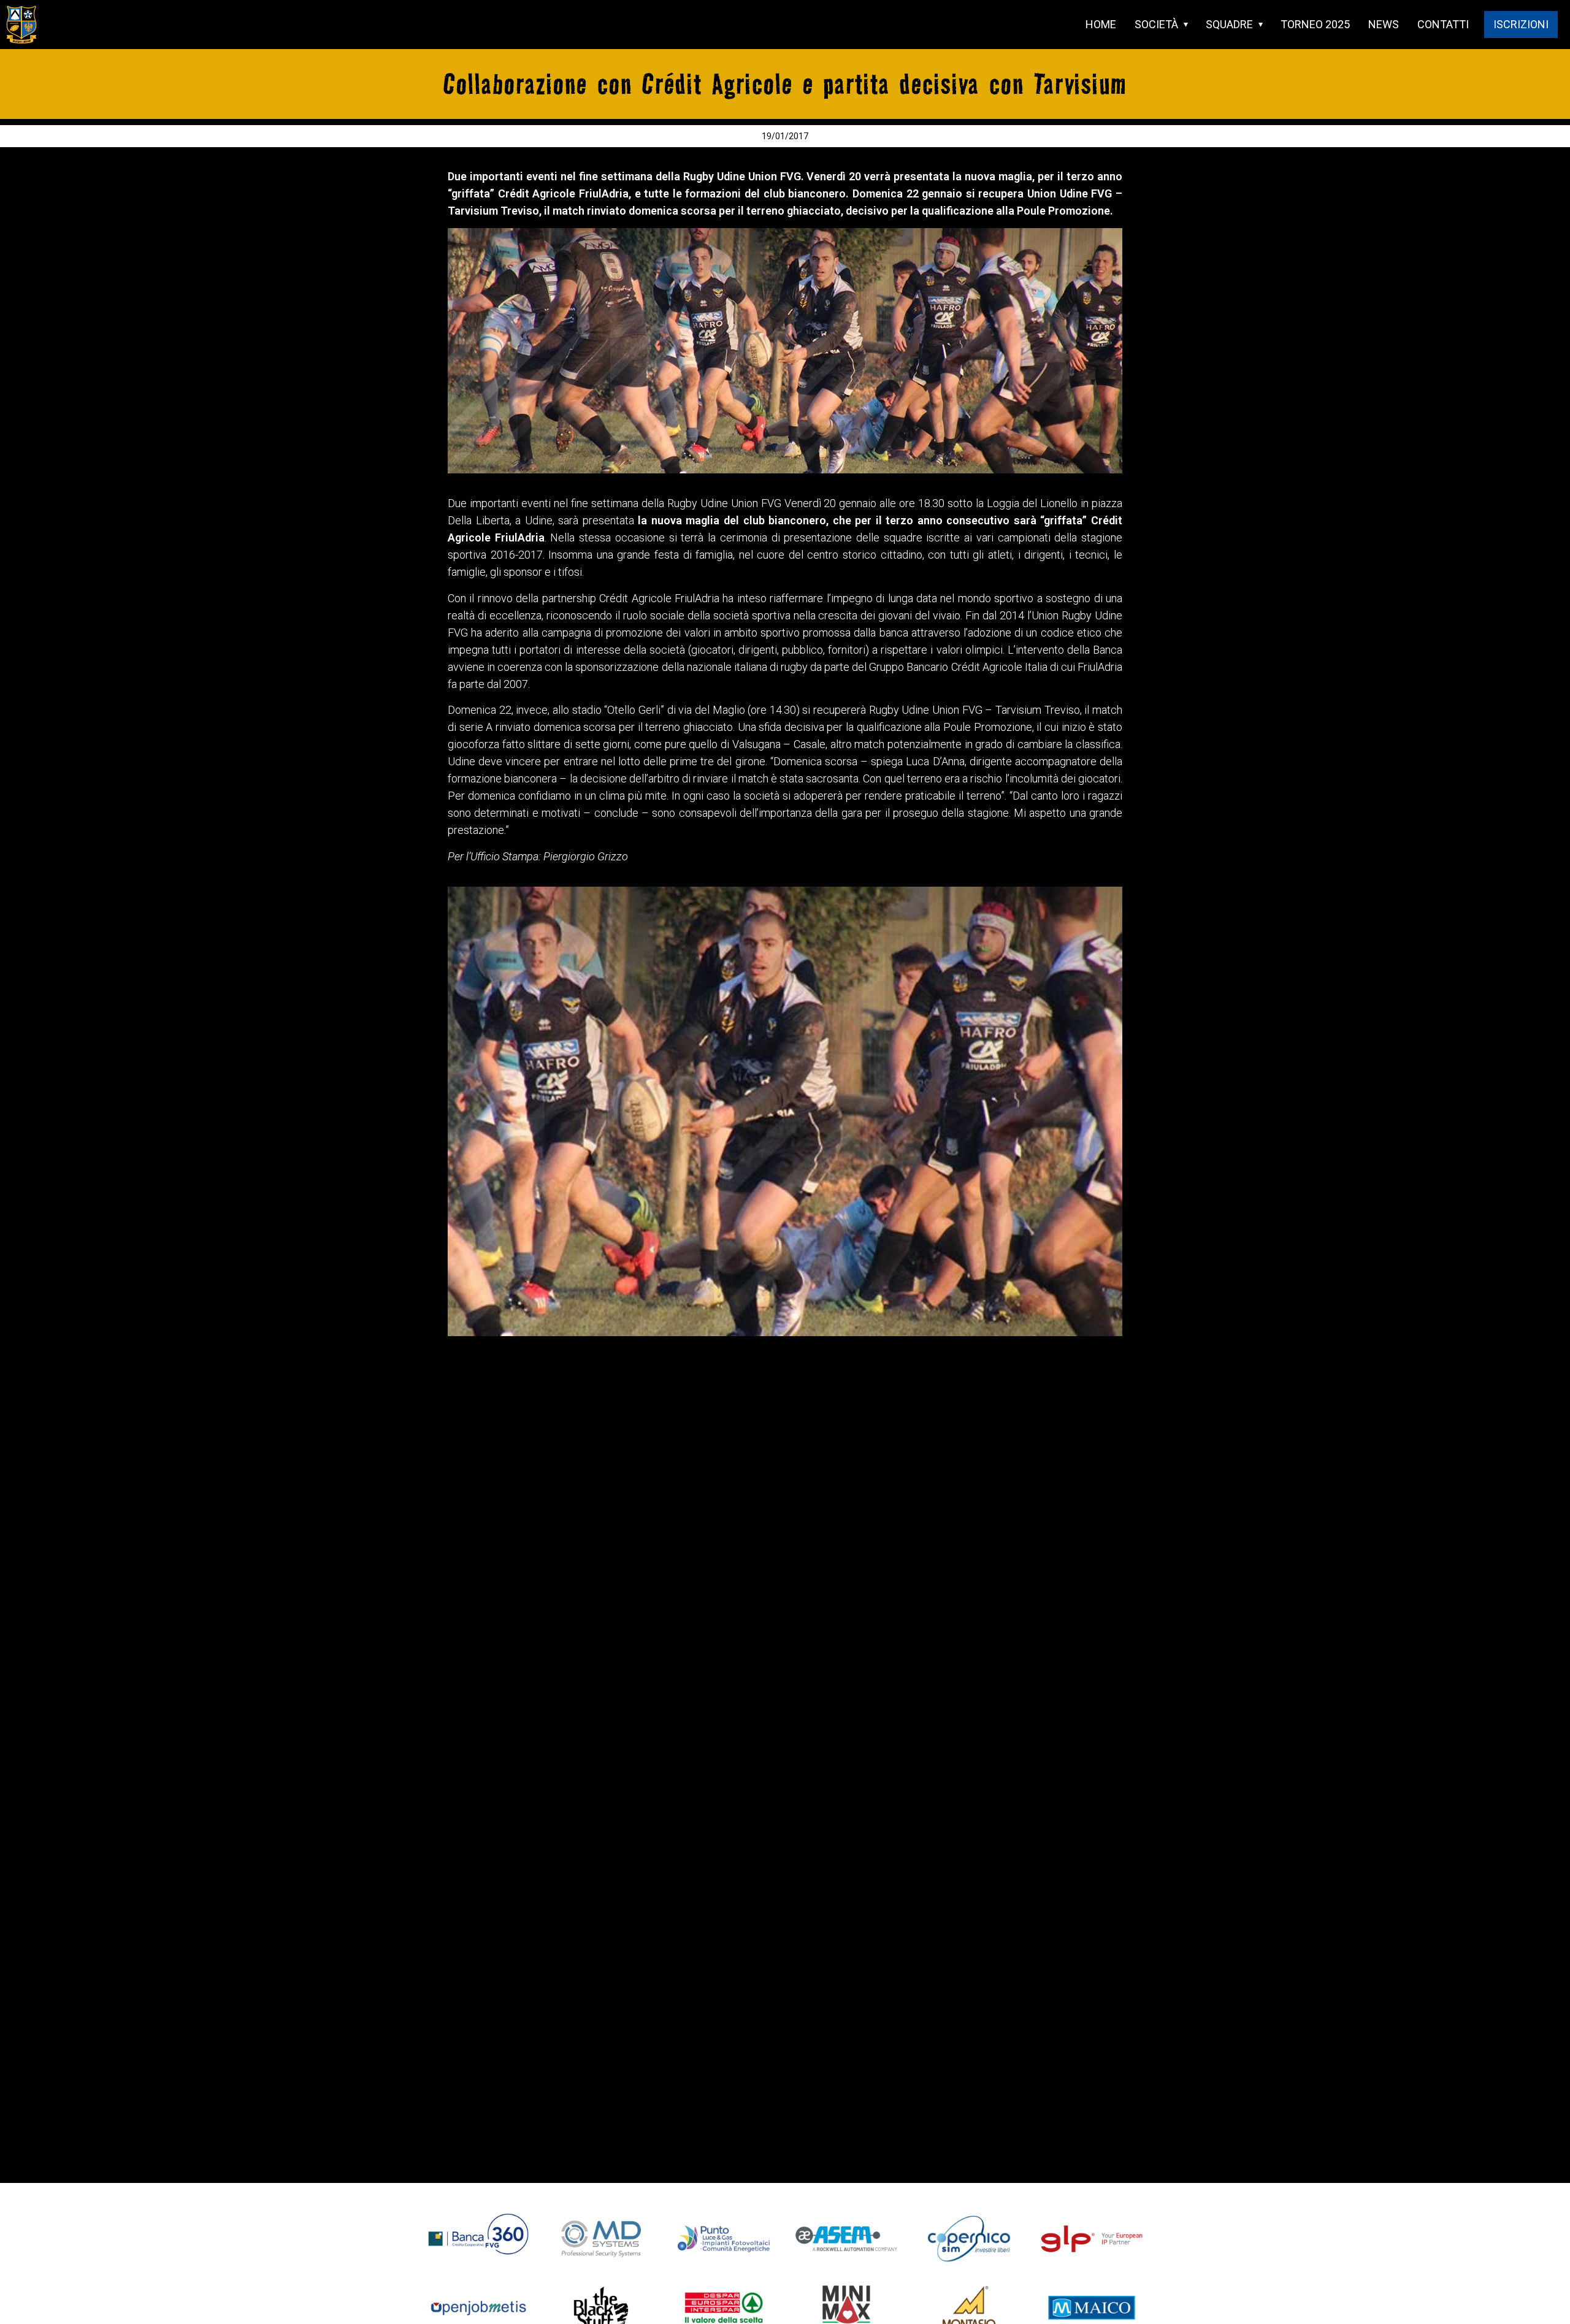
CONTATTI (1443, 24)
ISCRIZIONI (1521, 24)
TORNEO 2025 (1315, 24)
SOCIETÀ (1156, 24)
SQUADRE (1229, 24)
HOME (1101, 24)
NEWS (1384, 24)
